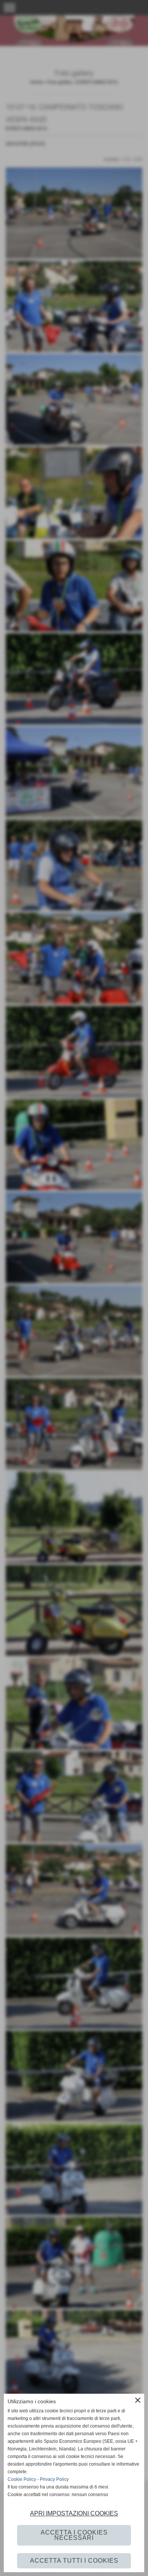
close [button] (138, 2400)
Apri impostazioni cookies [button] (74, 2513)
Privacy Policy (54, 2479)
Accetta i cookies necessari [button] (74, 2535)
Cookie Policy (22, 2479)
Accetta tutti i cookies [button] (74, 2561)
